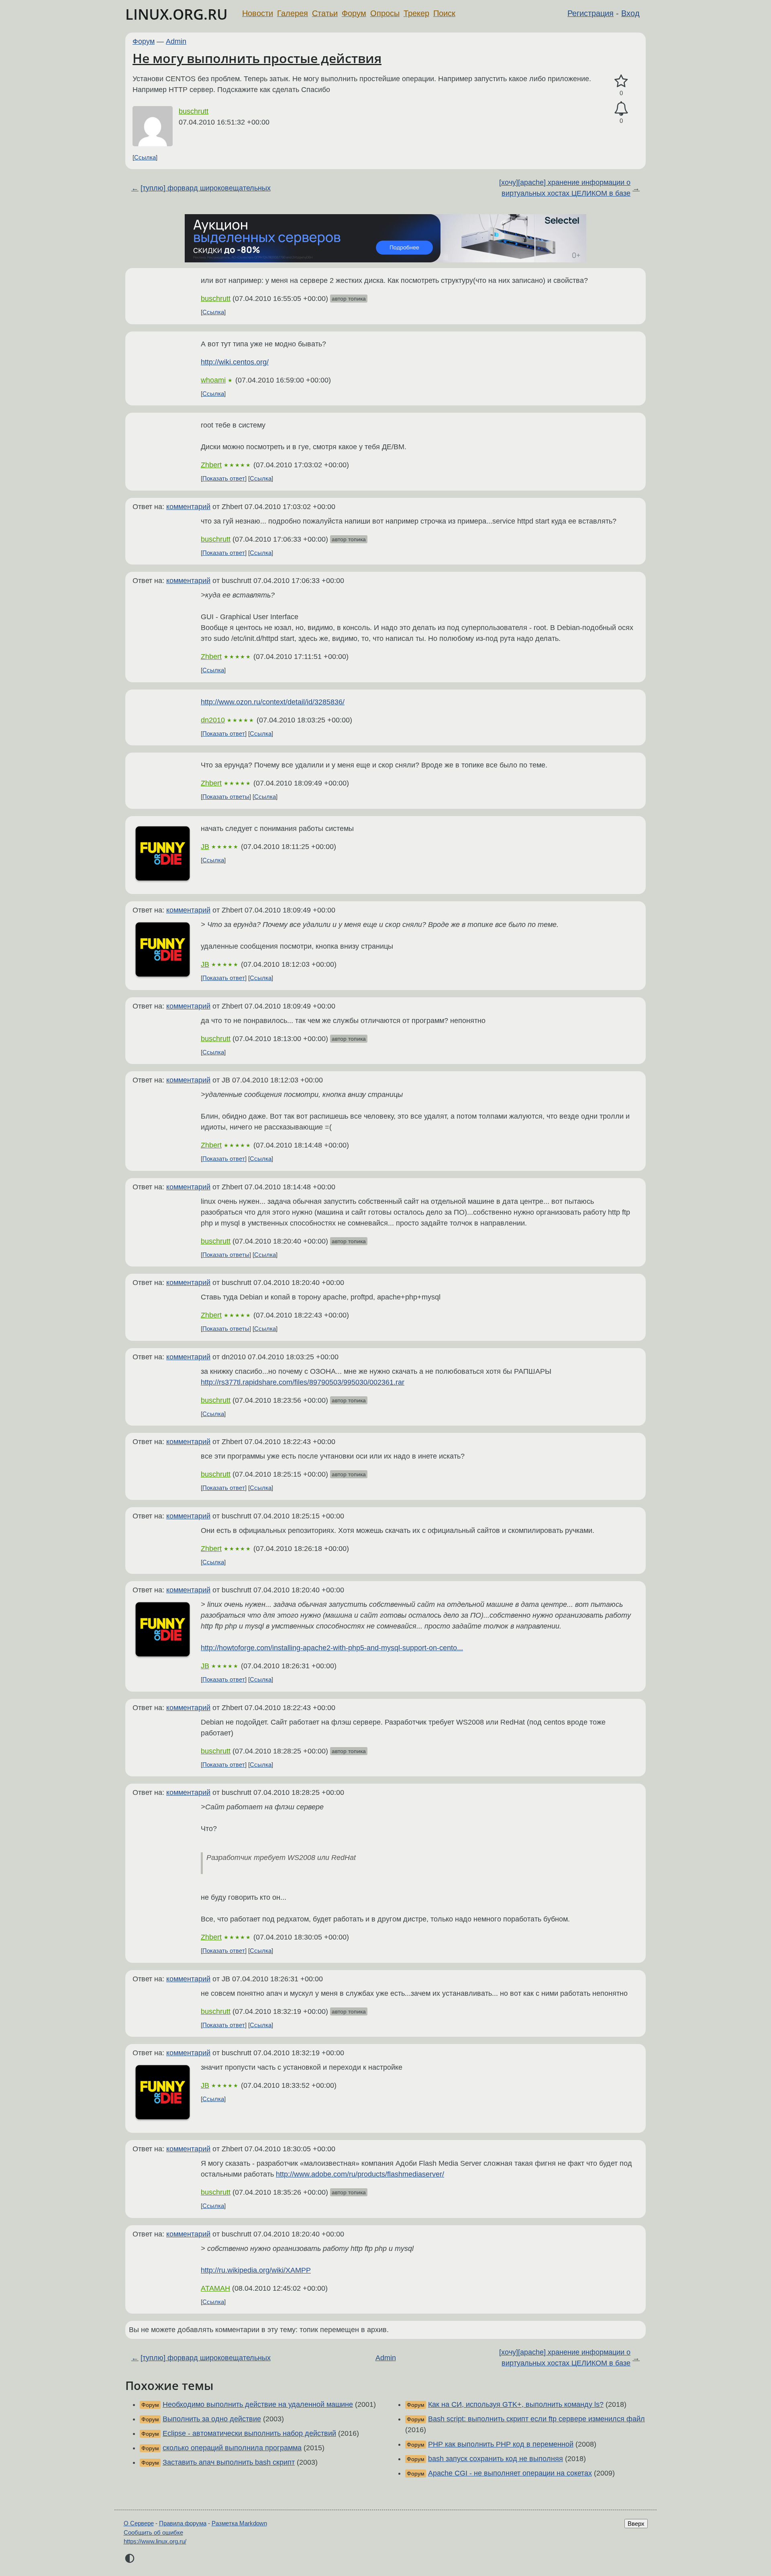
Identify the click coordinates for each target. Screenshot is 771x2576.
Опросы (385, 13)
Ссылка (145, 157)
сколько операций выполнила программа (232, 2448)
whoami (213, 380)
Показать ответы (226, 797)
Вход (630, 13)
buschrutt (194, 111)
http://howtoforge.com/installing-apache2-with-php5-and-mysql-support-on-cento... (332, 1648)
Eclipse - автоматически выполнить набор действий (249, 2433)
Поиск (444, 13)
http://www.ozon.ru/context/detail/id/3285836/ (273, 702)
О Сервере (139, 2523)
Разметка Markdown (239, 2523)
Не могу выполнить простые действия (257, 58)
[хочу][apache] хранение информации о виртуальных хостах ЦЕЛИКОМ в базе (565, 188)
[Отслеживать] (621, 109)
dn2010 (213, 720)
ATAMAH (215, 2288)
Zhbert (211, 465)
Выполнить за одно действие (212, 2419)
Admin (176, 41)
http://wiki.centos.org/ (235, 362)
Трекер (416, 13)
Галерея (293, 13)
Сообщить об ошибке (153, 2532)
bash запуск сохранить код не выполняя (496, 2459)
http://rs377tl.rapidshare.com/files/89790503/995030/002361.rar (303, 1382)
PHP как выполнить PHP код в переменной (501, 2444)
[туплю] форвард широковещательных (206, 188)
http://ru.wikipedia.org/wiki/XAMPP (256, 2270)
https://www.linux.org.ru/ (155, 2541)
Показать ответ (224, 478)
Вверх (636, 2524)
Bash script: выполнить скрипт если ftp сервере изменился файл (536, 2419)
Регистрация (590, 13)
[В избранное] (621, 81)
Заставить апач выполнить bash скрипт (229, 2462)
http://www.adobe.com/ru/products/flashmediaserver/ (360, 2174)
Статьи (325, 13)
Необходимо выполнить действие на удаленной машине (258, 2404)
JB (205, 847)
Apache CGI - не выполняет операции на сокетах (510, 2473)
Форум (354, 13)
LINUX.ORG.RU (176, 14)
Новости (258, 13)
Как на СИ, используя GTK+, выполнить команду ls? (516, 2404)
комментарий (188, 507)
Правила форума (183, 2523)
